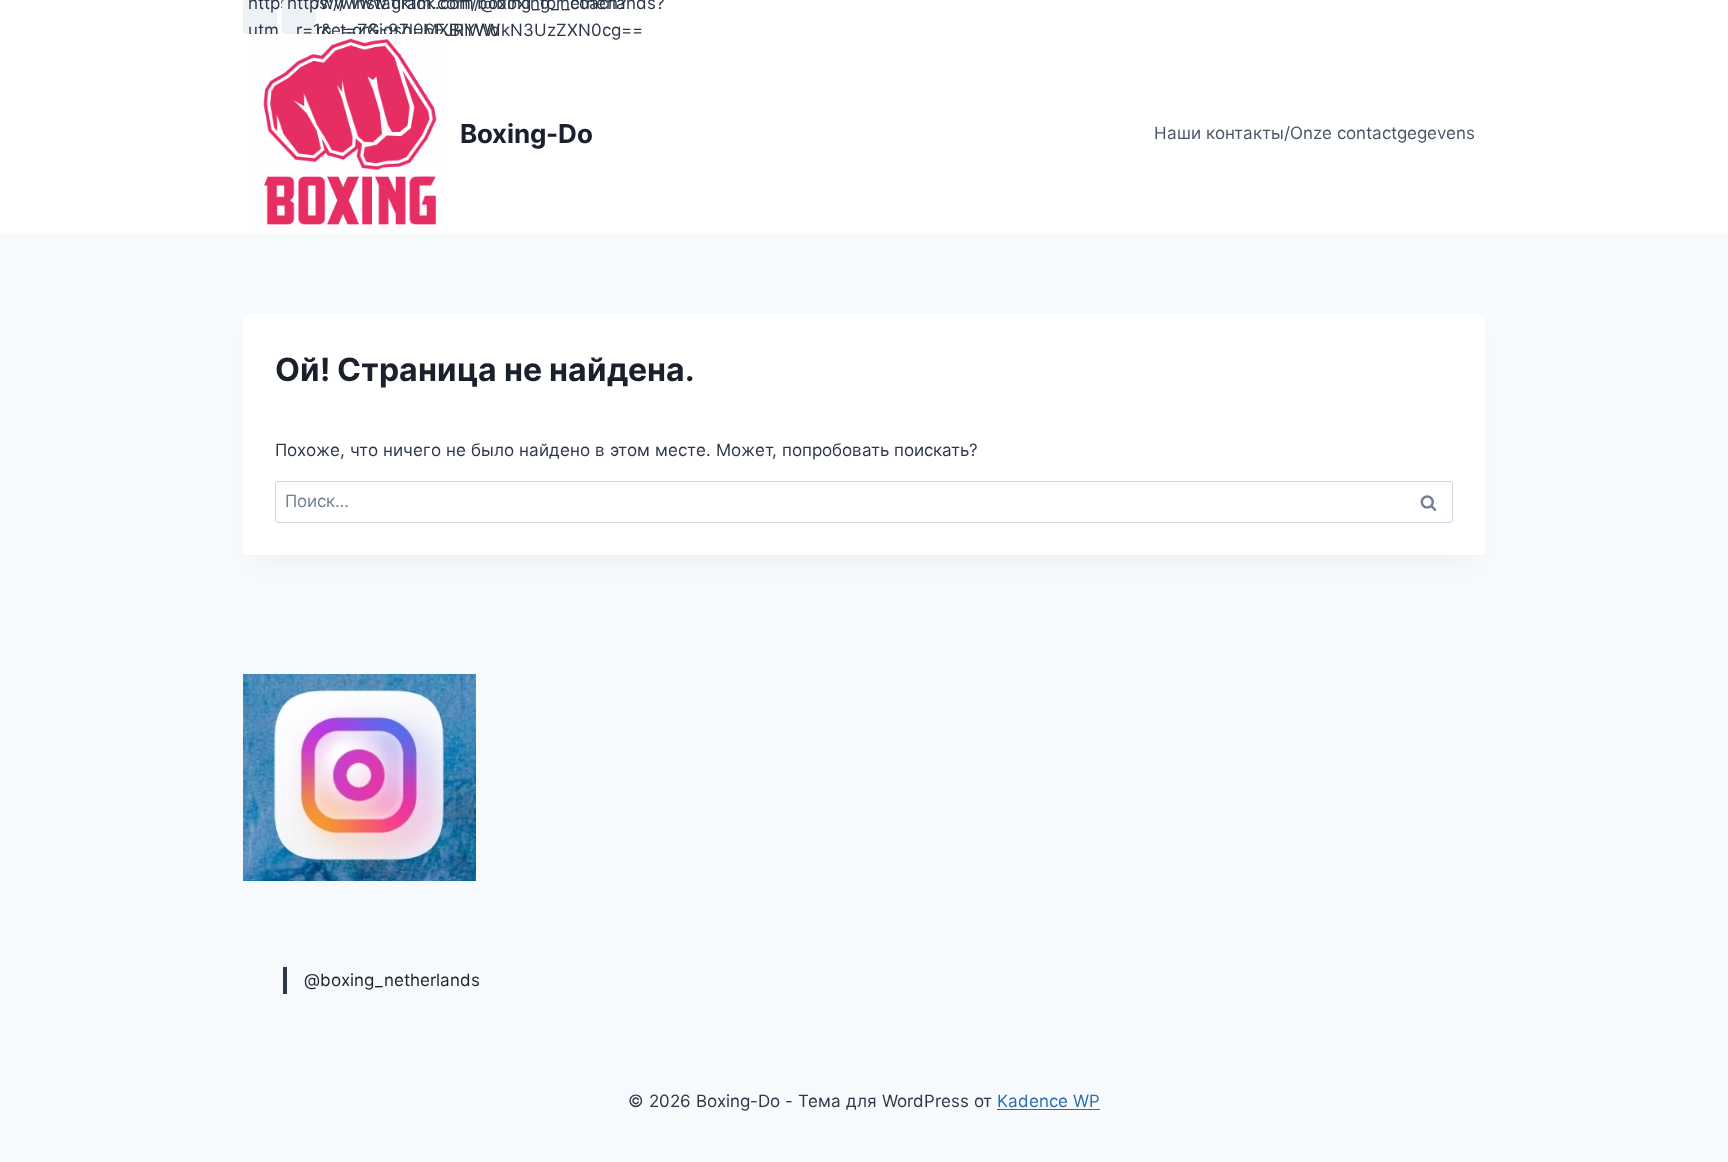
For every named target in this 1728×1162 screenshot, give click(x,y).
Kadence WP (1048, 1101)
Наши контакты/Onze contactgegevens (1314, 133)
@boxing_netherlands (392, 980)
